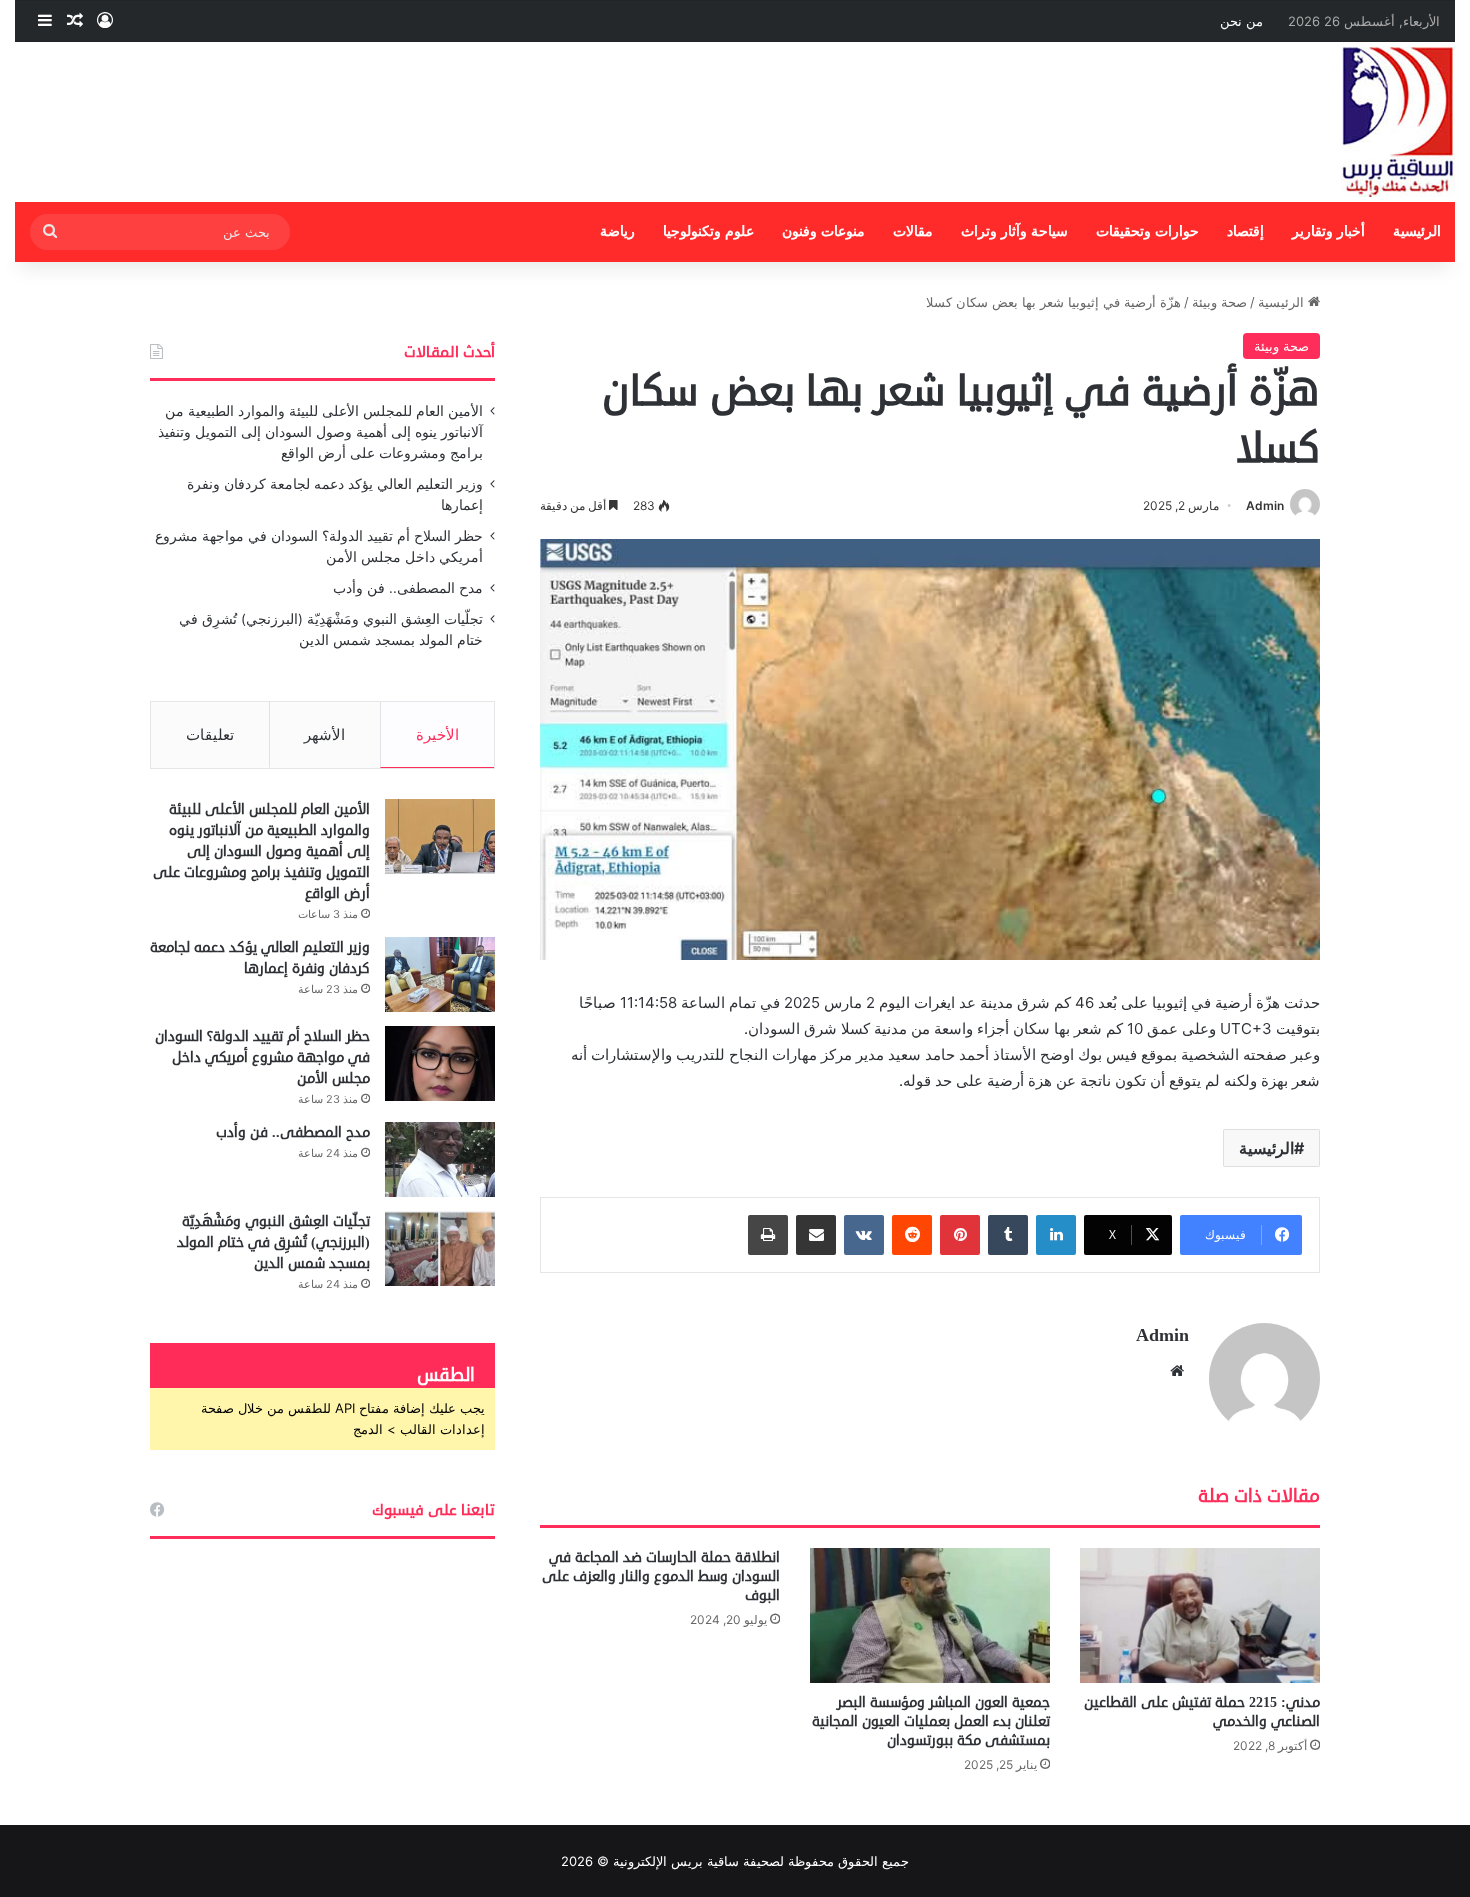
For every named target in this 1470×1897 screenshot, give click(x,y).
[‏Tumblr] (1008, 1235)
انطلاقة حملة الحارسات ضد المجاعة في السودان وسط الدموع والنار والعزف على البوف (661, 1576)
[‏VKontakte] (864, 1235)
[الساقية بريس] (1398, 122)
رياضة (617, 231)
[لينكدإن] (1056, 1235)
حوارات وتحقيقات (1147, 231)
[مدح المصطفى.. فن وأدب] (440, 1159)
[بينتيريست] (960, 1235)
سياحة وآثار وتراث (1014, 231)
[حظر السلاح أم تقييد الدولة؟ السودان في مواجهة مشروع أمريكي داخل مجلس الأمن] (440, 1063)
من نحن (1241, 21)
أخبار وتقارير (1328, 231)
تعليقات (210, 734)
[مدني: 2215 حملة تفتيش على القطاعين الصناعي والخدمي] (1200, 1615)
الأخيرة (437, 734)
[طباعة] (768, 1235)
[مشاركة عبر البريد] (816, 1235)
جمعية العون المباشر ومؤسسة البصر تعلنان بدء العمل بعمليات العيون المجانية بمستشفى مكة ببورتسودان (931, 1721)
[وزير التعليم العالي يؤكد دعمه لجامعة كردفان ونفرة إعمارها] (440, 974)
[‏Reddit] (912, 1235)
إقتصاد (1245, 231)
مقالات (913, 231)
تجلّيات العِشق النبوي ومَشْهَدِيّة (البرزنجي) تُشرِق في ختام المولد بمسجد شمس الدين (273, 1242)
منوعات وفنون (823, 231)
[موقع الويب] (1177, 1371)
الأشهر (324, 734)
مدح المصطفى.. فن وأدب (408, 588)
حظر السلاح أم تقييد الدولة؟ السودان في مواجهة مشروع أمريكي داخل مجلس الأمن (262, 1057)
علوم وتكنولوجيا (708, 231)
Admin (1265, 505)
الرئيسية (1417, 231)
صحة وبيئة (1219, 302)
